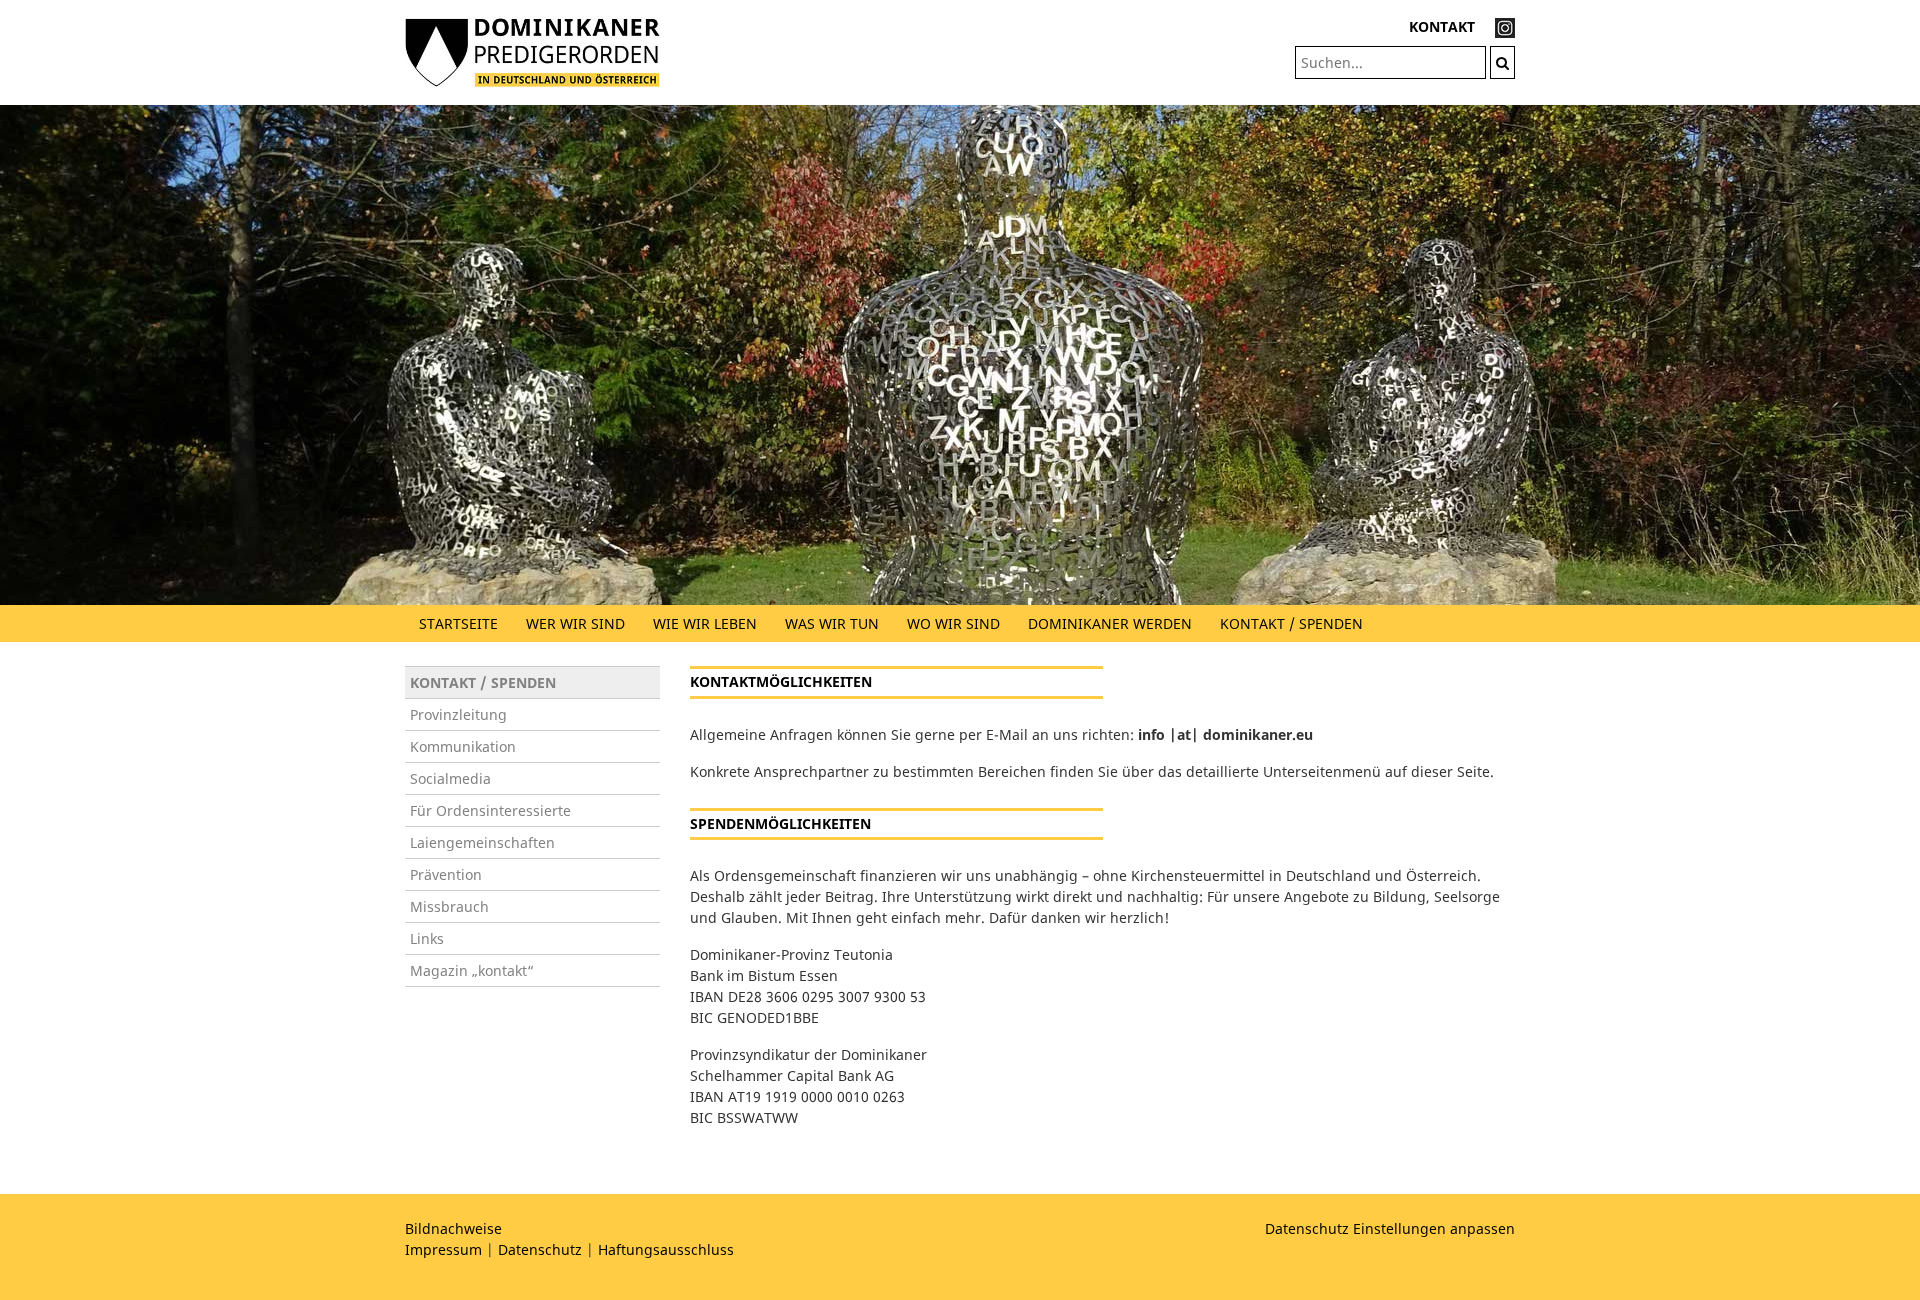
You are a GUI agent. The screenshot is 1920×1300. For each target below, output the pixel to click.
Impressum (443, 1249)
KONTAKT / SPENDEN (1291, 623)
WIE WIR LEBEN (705, 623)
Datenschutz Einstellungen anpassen (1390, 1228)
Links (427, 938)
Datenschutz (540, 1249)
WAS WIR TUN (832, 623)
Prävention (446, 874)
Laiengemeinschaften (482, 842)
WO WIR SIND (953, 623)
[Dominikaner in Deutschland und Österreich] (532, 50)
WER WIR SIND (575, 623)
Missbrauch (449, 906)
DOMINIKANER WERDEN (1110, 623)
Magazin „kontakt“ (472, 970)
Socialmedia (450, 778)
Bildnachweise (453, 1228)
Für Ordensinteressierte (490, 810)
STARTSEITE (458, 623)
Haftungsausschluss (666, 1249)
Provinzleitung (458, 714)
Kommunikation (463, 746)
